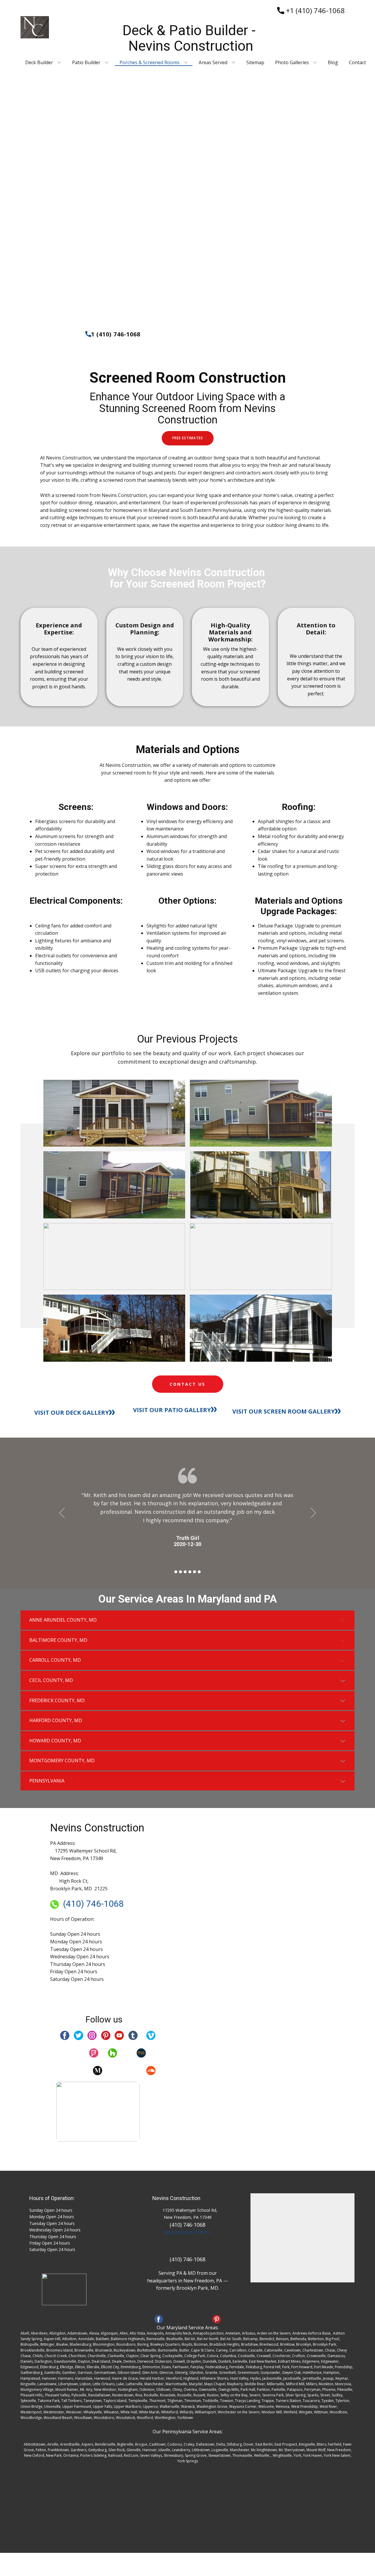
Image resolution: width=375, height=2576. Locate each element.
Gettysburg (97, 2450)
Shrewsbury (173, 2455)
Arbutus (249, 2333)
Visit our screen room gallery (284, 1411)
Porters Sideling (93, 2455)
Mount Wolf (316, 2450)
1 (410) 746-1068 (116, 334)
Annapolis (155, 2333)
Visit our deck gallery (72, 1413)
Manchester (240, 2450)
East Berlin (264, 2444)
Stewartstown (219, 2455)
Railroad (115, 2455)
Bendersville (105, 2444)
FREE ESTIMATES (188, 438)
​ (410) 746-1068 (91, 1904)
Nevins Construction (176, 2198)
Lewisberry (181, 2450)
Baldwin (102, 2339)
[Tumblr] (133, 2035)
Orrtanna (71, 2455)
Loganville (220, 2450)
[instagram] (92, 2035)
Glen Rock (117, 2450)
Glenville (134, 2450)
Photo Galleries (292, 63)
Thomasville (242, 2455)
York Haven (312, 2455)
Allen (124, 2333)
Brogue (141, 2444)
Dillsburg (234, 2444)
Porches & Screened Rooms (150, 63)
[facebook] (65, 2035)
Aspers (87, 2444)
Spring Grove (196, 2455)
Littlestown (201, 2450)
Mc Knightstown (264, 2450)
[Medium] (98, 2071)
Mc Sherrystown (292, 2450)
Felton (41, 2450)
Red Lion (131, 2455)
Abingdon (57, 2333)
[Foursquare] (94, 2053)
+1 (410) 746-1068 (315, 10)
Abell (25, 2333)
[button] (62, 1513)
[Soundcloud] (151, 2071)
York (297, 2455)
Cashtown (157, 2444)
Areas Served (213, 63)
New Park (54, 2455)
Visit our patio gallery (172, 1410)
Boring (143, 2344)
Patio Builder (86, 63)
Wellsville (262, 2455)
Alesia (94, 2333)
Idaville (164, 2450)
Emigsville (307, 2444)
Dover (249, 2444)
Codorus (175, 2444)
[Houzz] (112, 2053)
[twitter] (79, 2035)
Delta (221, 2444)
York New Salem (337, 2455)
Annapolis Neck (178, 2333)
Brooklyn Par (324, 2344)
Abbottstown (35, 2444)
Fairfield (335, 2444)
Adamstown (77, 2333)
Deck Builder (39, 63)
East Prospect (286, 2444)
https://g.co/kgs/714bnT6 (187, 2232)
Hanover (150, 2450)
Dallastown (205, 2444)
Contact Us (187, 1384)
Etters (321, 2444)
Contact (357, 63)
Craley (189, 2444)
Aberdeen (39, 2333)
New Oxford (34, 2455)
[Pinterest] (106, 2035)
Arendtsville (70, 2444)
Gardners (79, 2450)
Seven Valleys (151, 2455)
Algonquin (109, 2333)
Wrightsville (282, 2455)
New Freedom (339, 2450)
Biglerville (125, 2444)
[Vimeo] (151, 2035)
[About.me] (141, 2053)
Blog (333, 63)
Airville (53, 2444)
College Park (195, 2356)
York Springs (188, 2461)
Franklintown (58, 2450)
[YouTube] (119, 2035)
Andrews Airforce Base (311, 2333)
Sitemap (255, 63)
